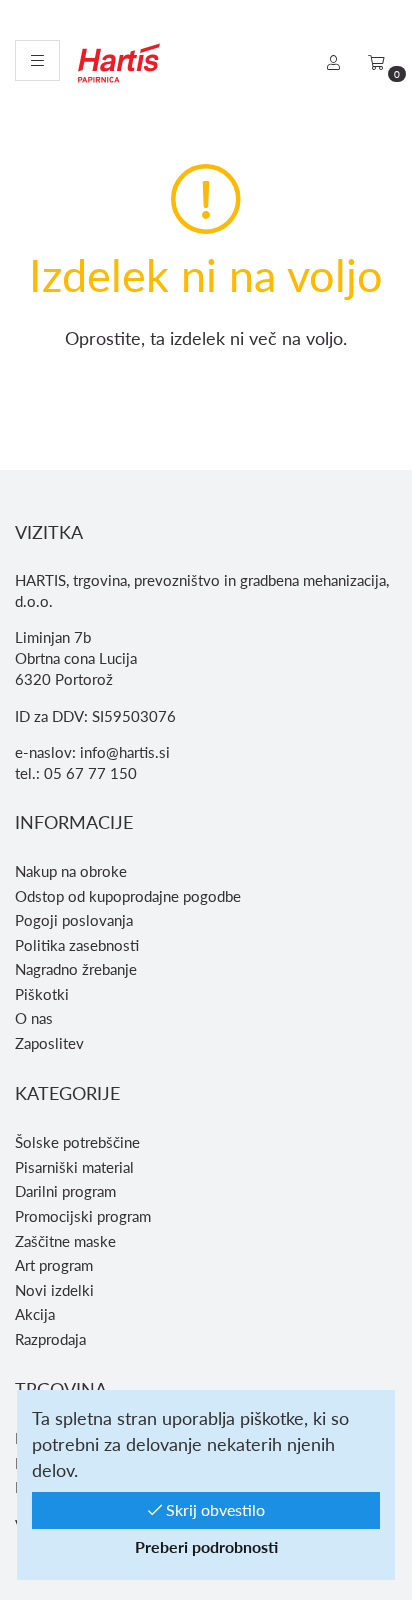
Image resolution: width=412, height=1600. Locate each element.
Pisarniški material (74, 1167)
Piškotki (42, 994)
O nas (34, 1018)
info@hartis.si (125, 752)
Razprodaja (50, 1339)
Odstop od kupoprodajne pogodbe (128, 896)
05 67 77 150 (90, 773)
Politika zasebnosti (77, 945)
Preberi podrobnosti (206, 1546)
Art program (54, 1265)
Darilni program (65, 1191)
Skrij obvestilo (213, 1509)
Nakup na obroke (71, 871)
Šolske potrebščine (77, 1142)
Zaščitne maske (65, 1241)
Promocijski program (83, 1216)
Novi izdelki (54, 1290)
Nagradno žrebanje (76, 969)
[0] (376, 62)
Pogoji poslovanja (74, 920)
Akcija (35, 1314)
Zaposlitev (49, 1043)
